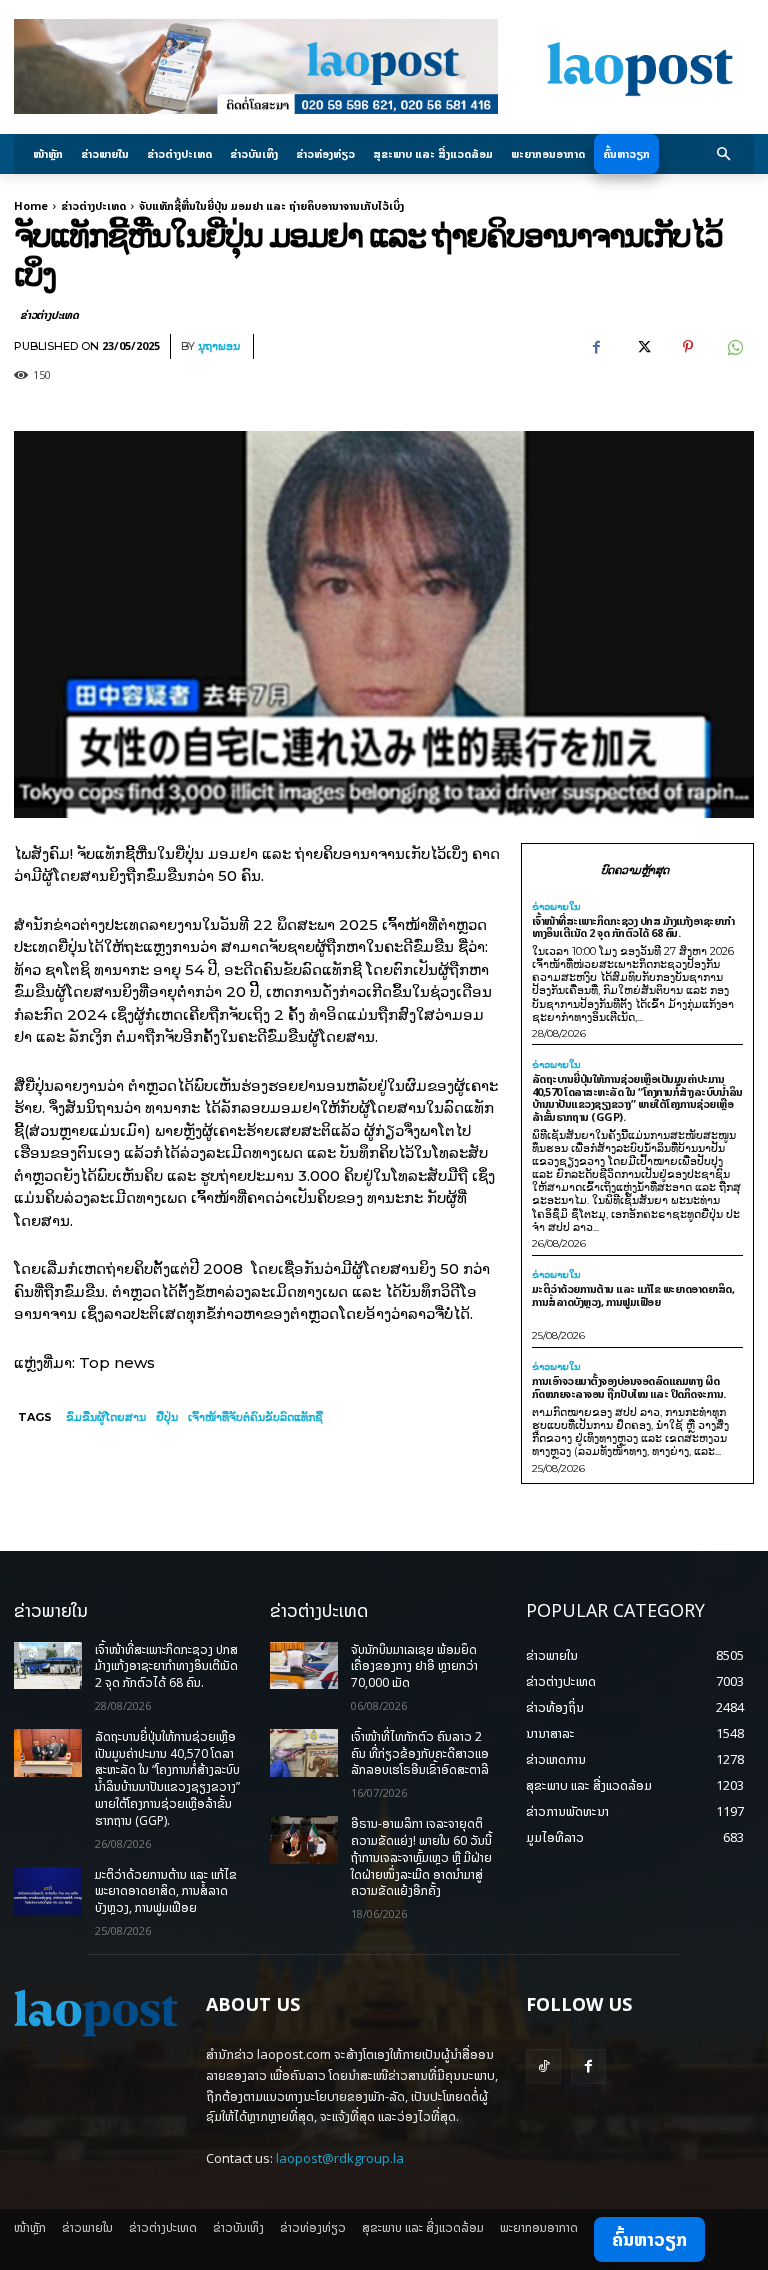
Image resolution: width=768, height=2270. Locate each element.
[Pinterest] (688, 347)
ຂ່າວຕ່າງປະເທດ (93, 205)
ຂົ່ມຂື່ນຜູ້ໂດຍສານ (106, 1417)
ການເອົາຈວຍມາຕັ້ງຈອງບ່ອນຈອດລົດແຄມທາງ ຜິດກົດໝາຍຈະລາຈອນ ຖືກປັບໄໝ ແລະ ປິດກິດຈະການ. (629, 1387)
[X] (642, 347)
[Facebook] (596, 347)
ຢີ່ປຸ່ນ (167, 1417)
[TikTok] (543, 2066)
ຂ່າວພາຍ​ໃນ (556, 907)
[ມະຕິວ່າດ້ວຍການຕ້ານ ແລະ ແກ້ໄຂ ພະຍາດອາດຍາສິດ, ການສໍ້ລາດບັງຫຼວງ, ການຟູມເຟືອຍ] (48, 1891)
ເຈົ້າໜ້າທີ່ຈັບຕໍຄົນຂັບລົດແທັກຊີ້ (255, 1417)
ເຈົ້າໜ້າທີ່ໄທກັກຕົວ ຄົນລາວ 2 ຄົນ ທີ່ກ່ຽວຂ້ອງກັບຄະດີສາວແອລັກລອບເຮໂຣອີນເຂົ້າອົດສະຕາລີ (420, 1753)
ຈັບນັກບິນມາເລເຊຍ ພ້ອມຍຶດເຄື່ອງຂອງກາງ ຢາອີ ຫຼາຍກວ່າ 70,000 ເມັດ (414, 1666)
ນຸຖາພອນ (219, 346)
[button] (724, 154)
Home (31, 205)
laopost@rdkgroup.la (340, 2158)
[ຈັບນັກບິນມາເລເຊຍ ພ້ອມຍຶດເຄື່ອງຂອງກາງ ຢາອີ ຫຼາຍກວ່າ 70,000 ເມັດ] (304, 1666)
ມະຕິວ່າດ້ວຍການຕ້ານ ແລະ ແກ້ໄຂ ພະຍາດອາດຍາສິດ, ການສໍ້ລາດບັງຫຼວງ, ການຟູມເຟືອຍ (633, 1295)
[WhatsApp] (734, 347)
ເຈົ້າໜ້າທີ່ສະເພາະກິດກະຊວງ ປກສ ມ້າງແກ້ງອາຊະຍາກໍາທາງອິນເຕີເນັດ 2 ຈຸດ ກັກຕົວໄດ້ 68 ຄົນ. (633, 927)
